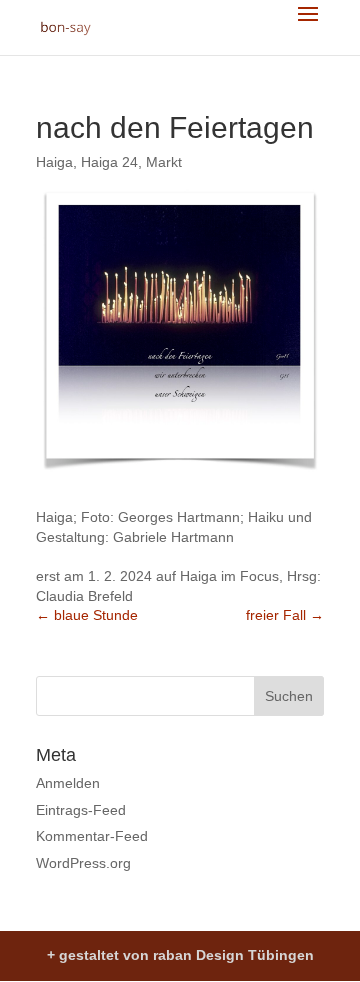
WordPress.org (83, 863)
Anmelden (68, 783)
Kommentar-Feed (92, 836)
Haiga (54, 162)
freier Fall (285, 615)
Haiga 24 (109, 162)
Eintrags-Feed (81, 810)
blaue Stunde (87, 615)
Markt (164, 162)
